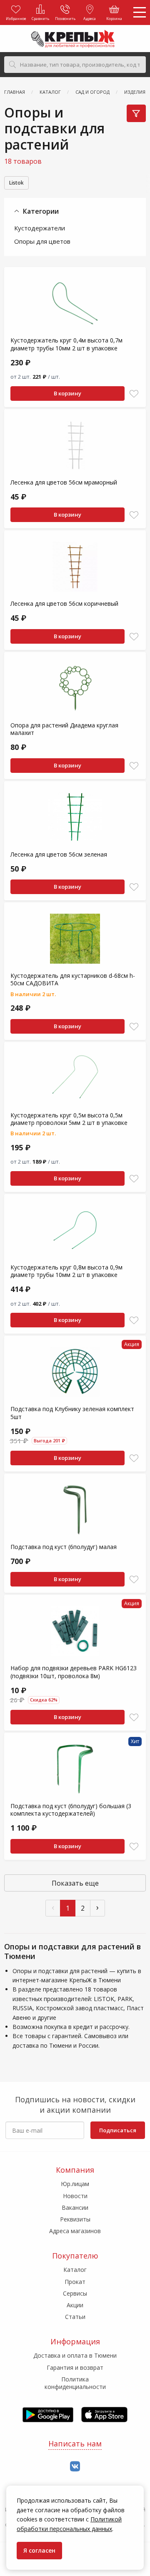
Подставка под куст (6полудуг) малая (64, 1547)
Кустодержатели (40, 228)
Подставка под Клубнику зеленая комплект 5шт (72, 1413)
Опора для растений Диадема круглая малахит (64, 729)
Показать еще (75, 1883)
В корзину (67, 393)
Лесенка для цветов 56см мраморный (64, 482)
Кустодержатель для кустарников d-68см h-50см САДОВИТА (73, 979)
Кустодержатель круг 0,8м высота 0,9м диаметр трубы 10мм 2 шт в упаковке (66, 1271)
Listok (16, 183)
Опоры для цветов (42, 241)
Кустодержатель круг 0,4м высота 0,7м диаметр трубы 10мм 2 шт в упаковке (66, 344)
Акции (75, 2305)
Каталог (75, 2270)
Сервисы (75, 2293)
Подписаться (118, 2130)
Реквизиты (75, 2219)
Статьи (75, 2317)
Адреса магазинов (75, 2231)
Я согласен (39, 2550)
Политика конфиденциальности (75, 2383)
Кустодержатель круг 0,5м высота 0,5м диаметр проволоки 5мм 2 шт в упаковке (69, 1119)
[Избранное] (134, 394)
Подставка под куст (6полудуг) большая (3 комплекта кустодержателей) (71, 1810)
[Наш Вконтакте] (75, 2467)
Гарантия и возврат (75, 2367)
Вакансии (75, 2207)
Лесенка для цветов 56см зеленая (59, 854)
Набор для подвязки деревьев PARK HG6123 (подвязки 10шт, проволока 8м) (74, 1672)
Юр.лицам (75, 2184)
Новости (75, 2196)
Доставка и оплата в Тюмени (75, 2355)
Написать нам (75, 2444)
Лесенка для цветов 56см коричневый (64, 603)
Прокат (75, 2282)
